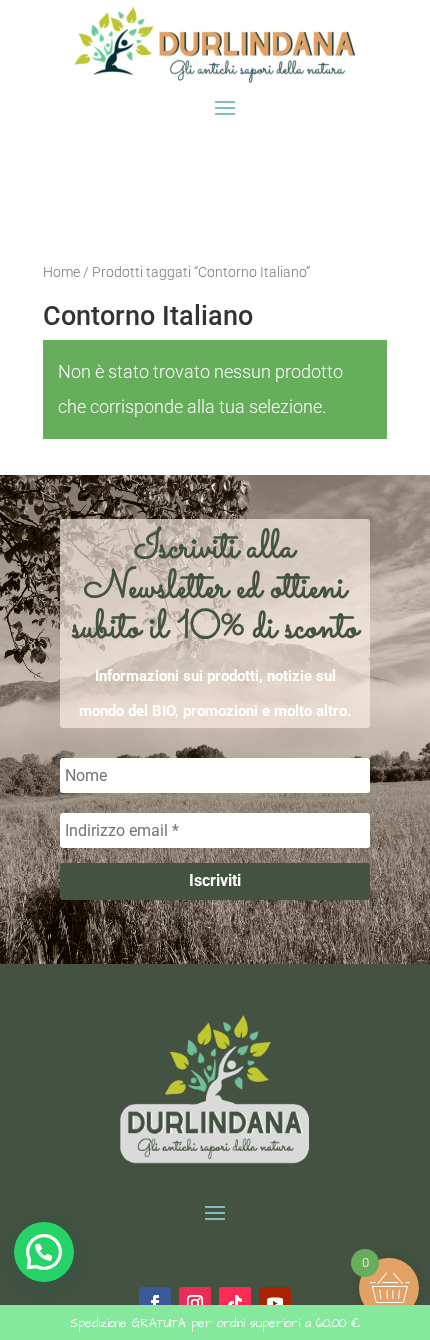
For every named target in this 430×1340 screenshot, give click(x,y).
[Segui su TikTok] (235, 1303)
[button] (44, 1252)
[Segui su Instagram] (195, 1303)
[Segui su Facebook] (155, 1303)
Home (61, 272)
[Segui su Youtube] (275, 1303)
